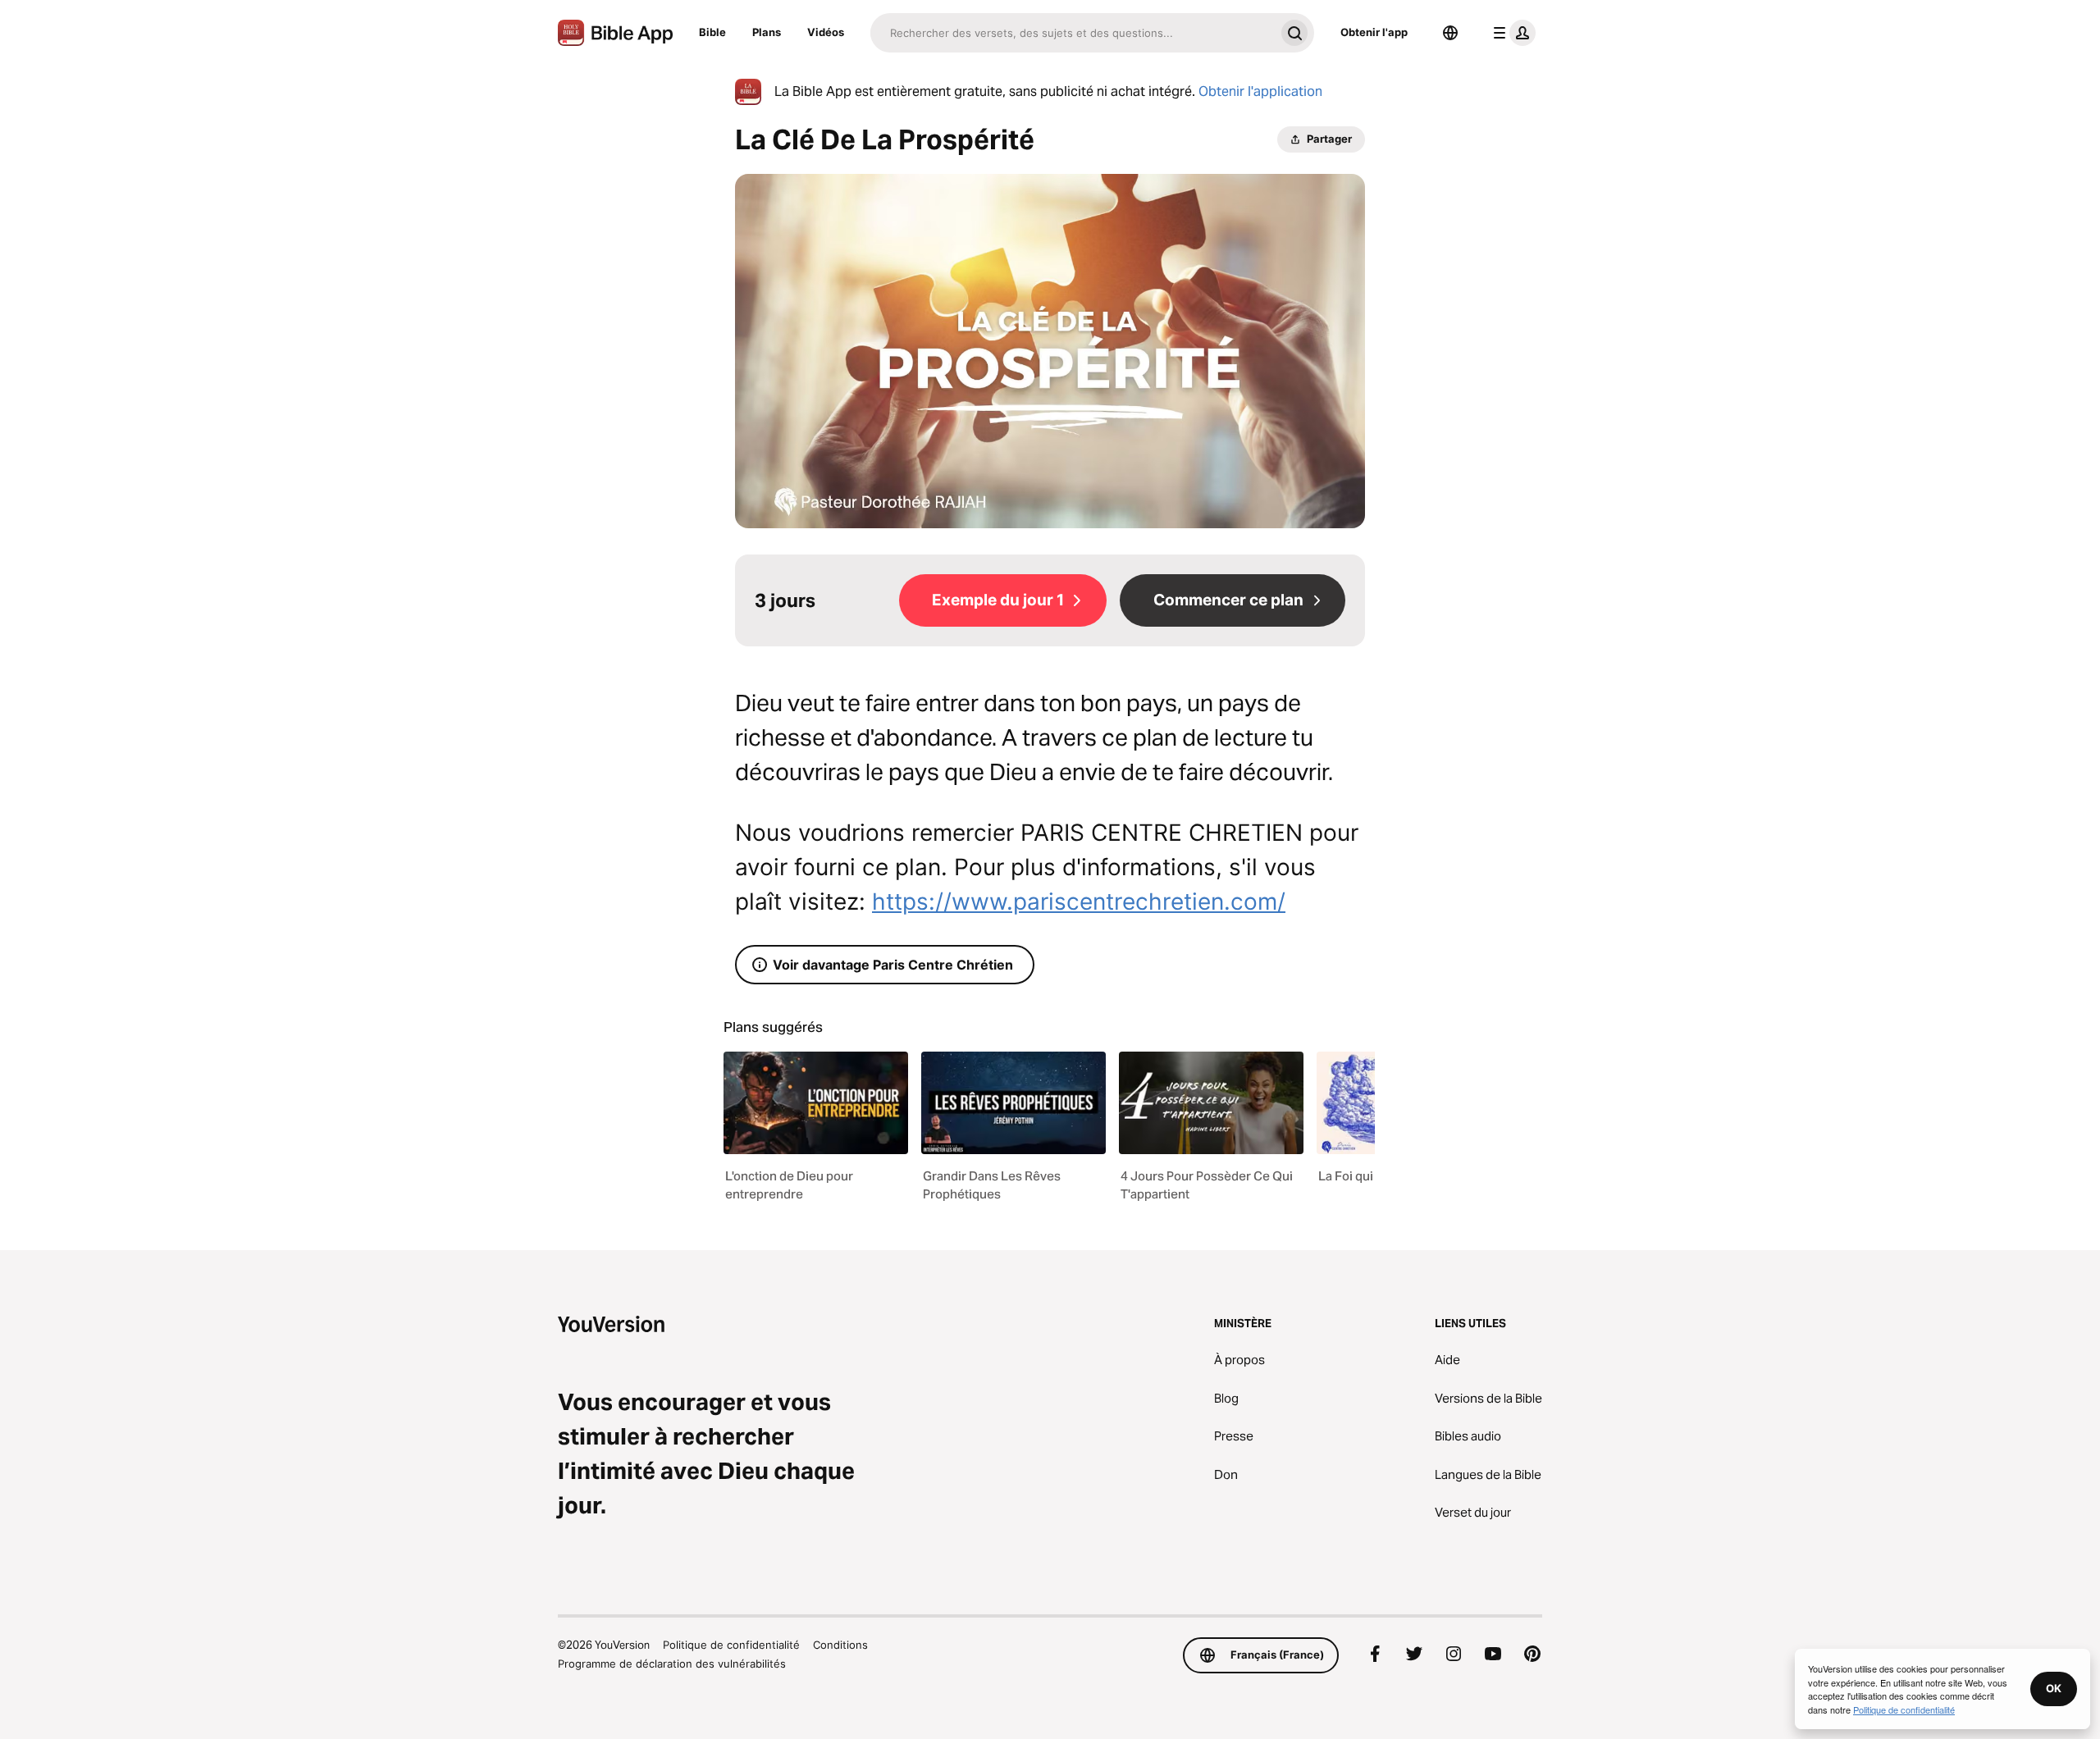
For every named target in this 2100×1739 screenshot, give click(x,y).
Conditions (840, 1645)
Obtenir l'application (1260, 91)
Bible (712, 32)
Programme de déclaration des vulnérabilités (672, 1664)
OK (2054, 1688)
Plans (767, 32)
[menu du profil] (1511, 33)
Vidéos (826, 32)
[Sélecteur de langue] (1450, 33)
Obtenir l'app (1374, 32)
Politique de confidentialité (731, 1645)
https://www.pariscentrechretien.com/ (1079, 901)
